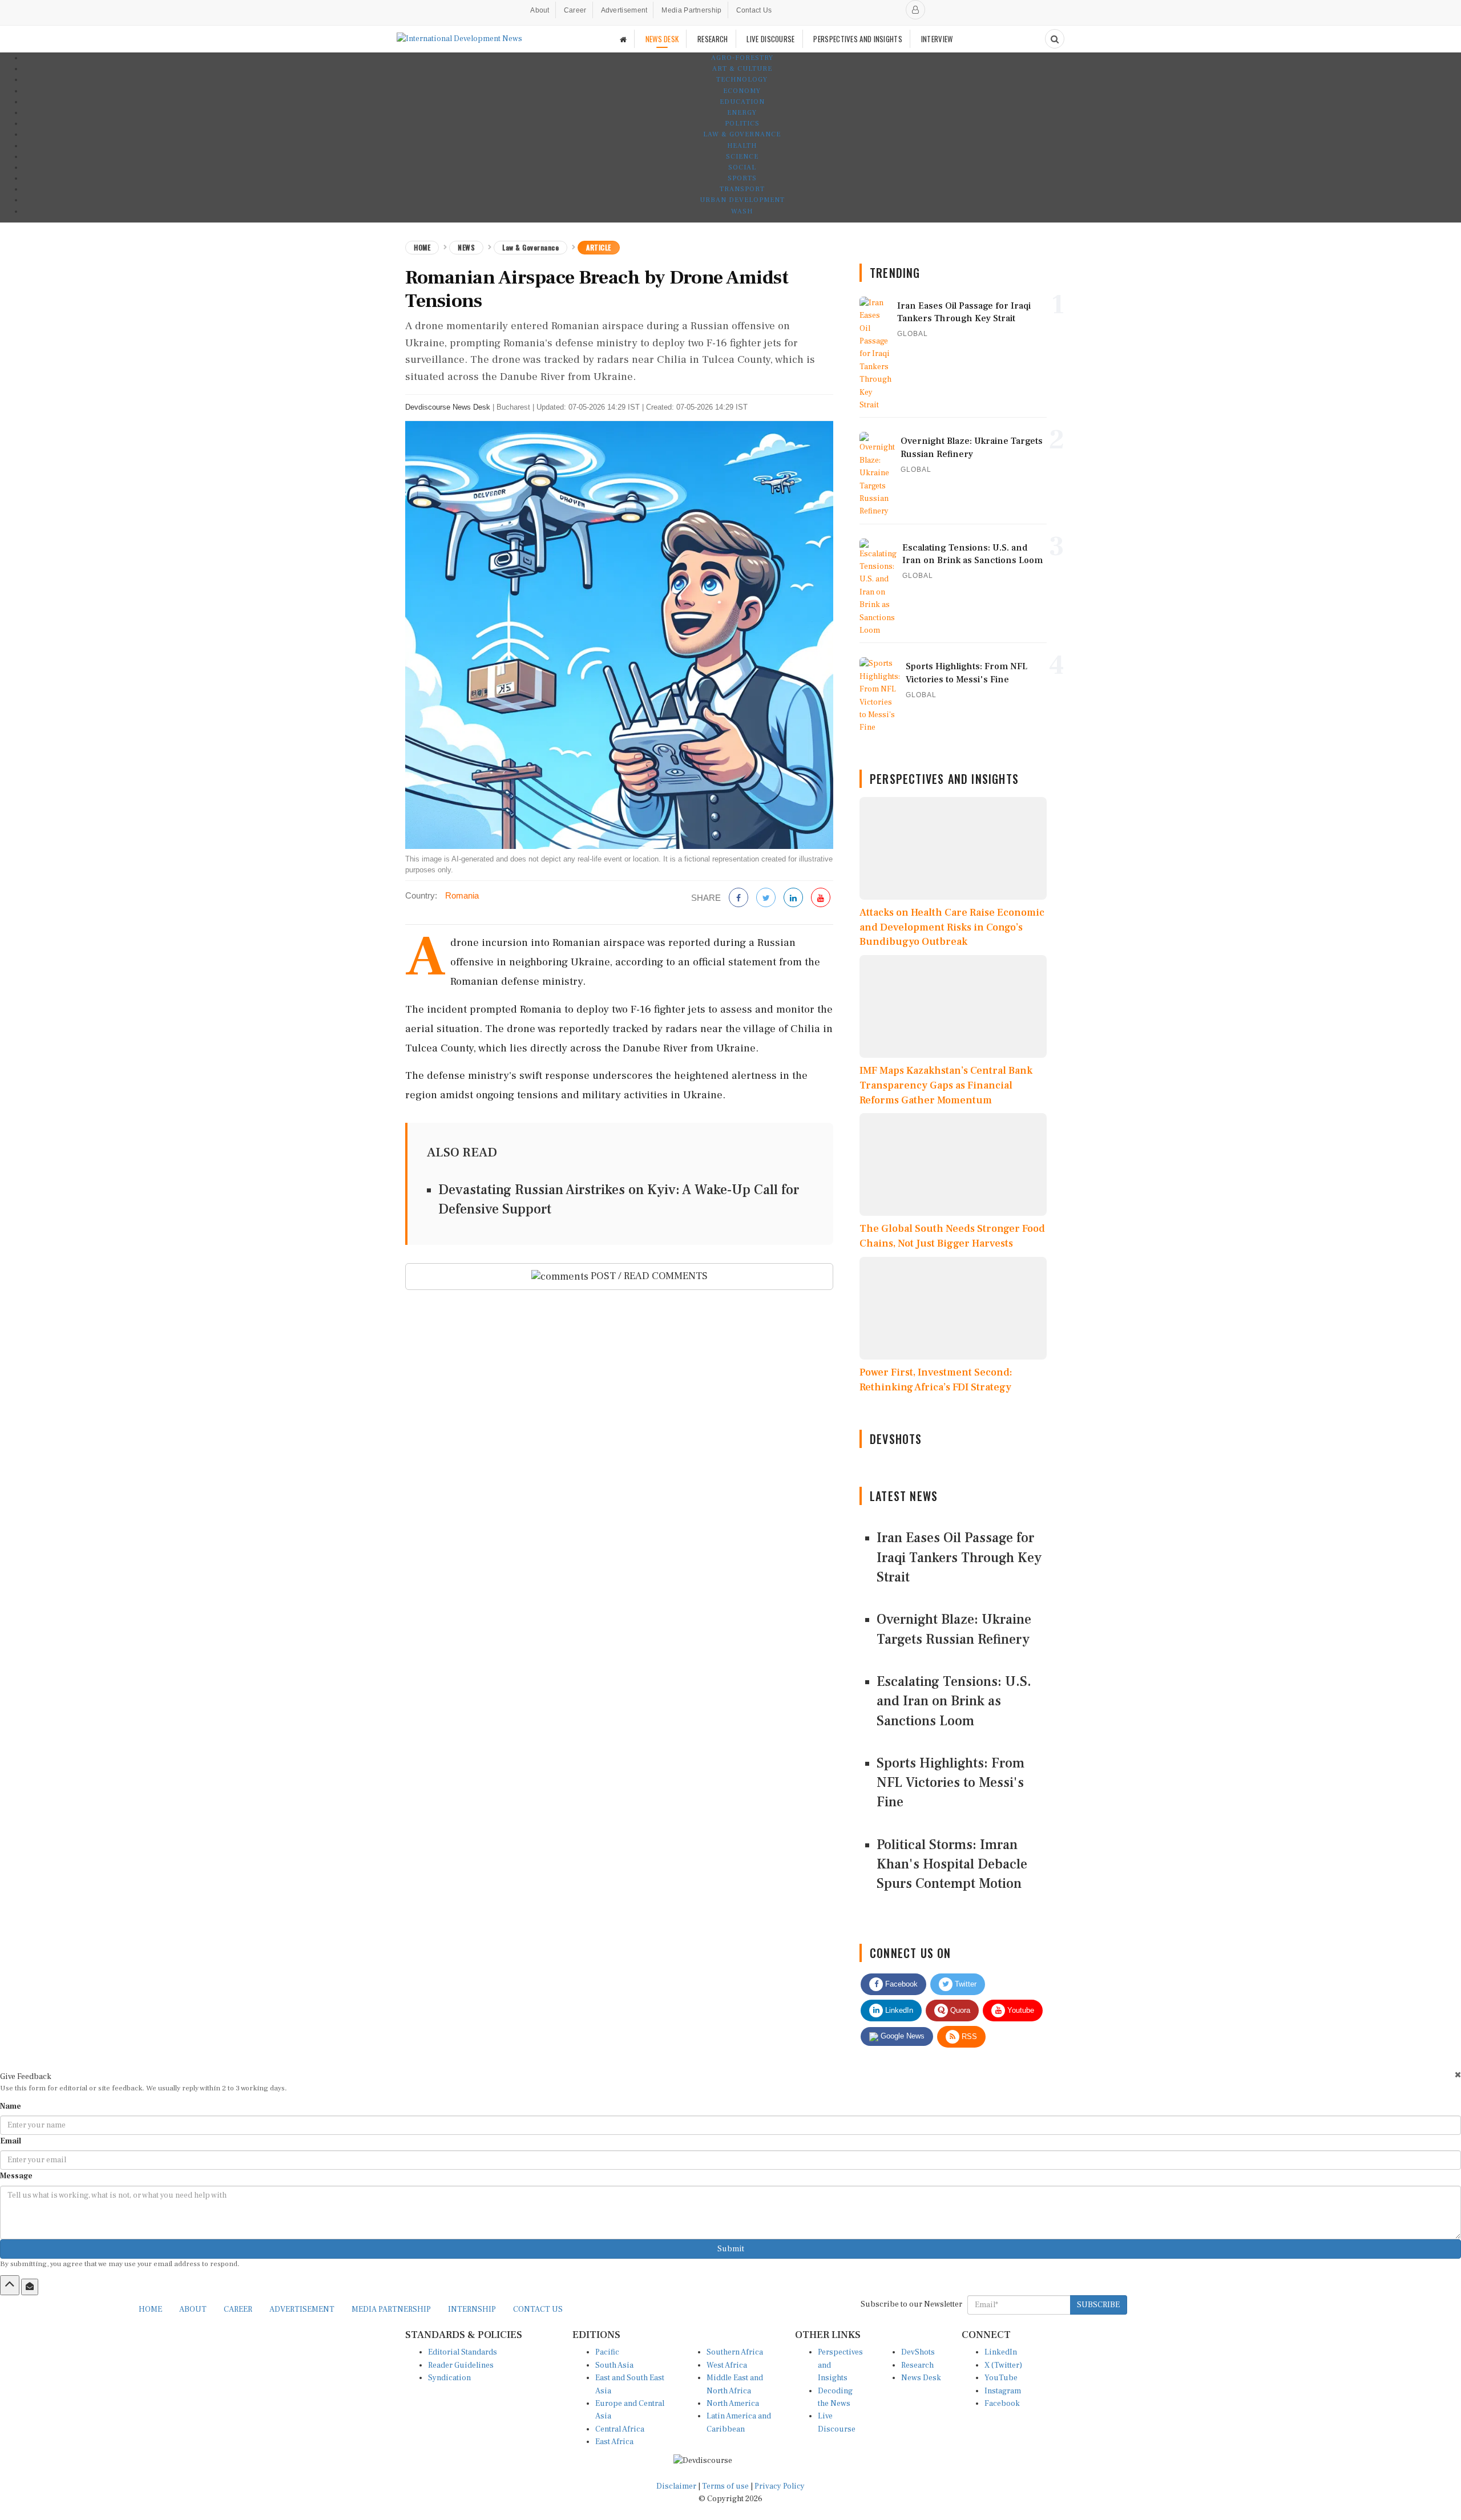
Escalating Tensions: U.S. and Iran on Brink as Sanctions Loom (954, 1701)
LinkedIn (898, 2010)
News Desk (921, 2378)
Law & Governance (742, 134)
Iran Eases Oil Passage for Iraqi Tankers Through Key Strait (959, 1558)
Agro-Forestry (742, 58)
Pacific (607, 2352)
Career (575, 10)
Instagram (1003, 2391)
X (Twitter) (1003, 2365)
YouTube (1001, 2378)
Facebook (900, 1984)
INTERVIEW (937, 39)
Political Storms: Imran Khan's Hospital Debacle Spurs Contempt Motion (952, 1864)
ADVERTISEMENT (302, 2309)
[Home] (623, 39)
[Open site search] (1055, 39)
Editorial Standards (463, 2352)
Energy (742, 113)
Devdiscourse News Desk (448, 407)
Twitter (964, 1984)
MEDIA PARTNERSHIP (391, 2309)
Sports (742, 178)
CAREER (238, 2309)
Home (422, 247)
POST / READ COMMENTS (648, 1276)
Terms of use (726, 2486)
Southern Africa (735, 2352)
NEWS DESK (662, 39)
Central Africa (620, 2429)
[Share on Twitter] (766, 898)
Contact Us (754, 10)
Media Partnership (691, 10)
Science (742, 157)
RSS (968, 2036)
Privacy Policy (780, 2486)
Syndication (449, 2378)
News (466, 247)
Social (742, 167)
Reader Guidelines (461, 2365)
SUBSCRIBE (1098, 2305)
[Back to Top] (10, 2285)
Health (742, 146)
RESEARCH (713, 39)
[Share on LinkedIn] (793, 898)
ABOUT (193, 2309)
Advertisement (624, 10)
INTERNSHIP (472, 2309)
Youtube (1020, 2010)
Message (16, 2176)
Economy (742, 91)
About (540, 10)
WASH (742, 211)
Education (742, 102)
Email (11, 2141)
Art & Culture (742, 69)
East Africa (614, 2442)
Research (917, 2365)
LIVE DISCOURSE (770, 39)
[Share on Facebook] (738, 898)
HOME (150, 2309)
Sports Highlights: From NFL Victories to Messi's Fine (951, 1783)
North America (733, 2404)
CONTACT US (538, 2309)
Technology (742, 80)
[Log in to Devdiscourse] (915, 10)
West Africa (727, 2365)
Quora (959, 2010)
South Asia (614, 2365)
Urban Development (742, 200)
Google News (901, 2036)
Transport (742, 189)
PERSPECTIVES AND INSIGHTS (858, 39)
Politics (742, 124)
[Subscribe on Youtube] (821, 898)
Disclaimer (676, 2486)
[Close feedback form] (1458, 2075)
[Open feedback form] (30, 2287)
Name (11, 2106)
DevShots (918, 2352)
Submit (731, 2249)
